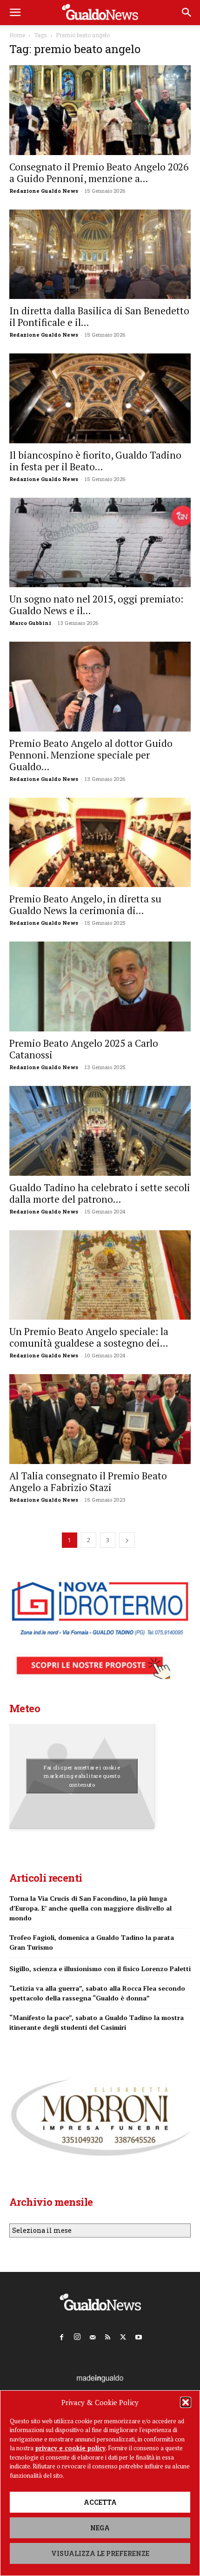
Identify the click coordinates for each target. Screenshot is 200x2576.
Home (17, 35)
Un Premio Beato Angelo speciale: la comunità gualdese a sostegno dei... (89, 1337)
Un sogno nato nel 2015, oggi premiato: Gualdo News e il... (96, 605)
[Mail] (93, 2335)
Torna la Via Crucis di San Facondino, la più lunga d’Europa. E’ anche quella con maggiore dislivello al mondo (90, 1908)
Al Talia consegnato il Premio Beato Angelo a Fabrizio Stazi (88, 1481)
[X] (123, 2335)
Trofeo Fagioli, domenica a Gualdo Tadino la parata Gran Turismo (92, 1942)
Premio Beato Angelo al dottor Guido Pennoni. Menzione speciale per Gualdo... (91, 755)
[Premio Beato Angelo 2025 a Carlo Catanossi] (100, 986)
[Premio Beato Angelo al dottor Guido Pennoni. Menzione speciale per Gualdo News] (100, 687)
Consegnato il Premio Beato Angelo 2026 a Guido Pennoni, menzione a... (99, 173)
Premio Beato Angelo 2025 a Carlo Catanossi (84, 1049)
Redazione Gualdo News (44, 191)
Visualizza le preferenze (100, 2553)
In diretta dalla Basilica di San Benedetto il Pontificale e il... (99, 316)
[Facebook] (62, 2335)
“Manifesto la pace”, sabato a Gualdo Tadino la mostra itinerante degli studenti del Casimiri (97, 2022)
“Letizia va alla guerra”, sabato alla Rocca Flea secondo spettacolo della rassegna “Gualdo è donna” (97, 1993)
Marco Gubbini (30, 623)
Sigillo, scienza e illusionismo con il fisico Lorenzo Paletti (100, 1969)
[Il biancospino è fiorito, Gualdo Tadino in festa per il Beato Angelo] (100, 398)
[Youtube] (139, 2335)
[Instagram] (77, 2335)
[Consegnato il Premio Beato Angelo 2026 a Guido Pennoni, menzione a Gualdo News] (100, 110)
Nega (100, 2528)
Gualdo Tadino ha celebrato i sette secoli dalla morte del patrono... (100, 1193)
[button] (186, 2402)
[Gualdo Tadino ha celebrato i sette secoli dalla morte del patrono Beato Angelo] (100, 1131)
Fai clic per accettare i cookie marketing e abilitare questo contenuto (82, 1776)
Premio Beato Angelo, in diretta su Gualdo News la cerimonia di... (85, 905)
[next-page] (127, 1540)
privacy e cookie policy (70, 2448)
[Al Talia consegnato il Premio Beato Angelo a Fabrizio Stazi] (100, 1419)
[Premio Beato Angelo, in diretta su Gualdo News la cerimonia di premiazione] (100, 843)
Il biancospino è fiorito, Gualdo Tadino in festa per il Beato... (95, 461)
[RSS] (108, 2335)
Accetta (100, 2502)
